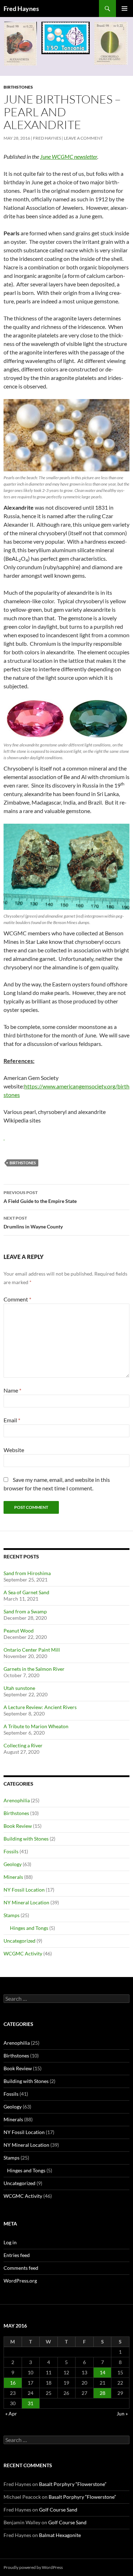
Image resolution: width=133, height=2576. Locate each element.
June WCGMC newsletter (69, 156)
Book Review (18, 1826)
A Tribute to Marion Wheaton (36, 1726)
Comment (17, 1299)
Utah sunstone (19, 1688)
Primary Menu (124, 9)
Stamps (12, 1915)
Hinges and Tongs (29, 1928)
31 (31, 2403)
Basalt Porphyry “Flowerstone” (73, 2484)
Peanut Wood (19, 1631)
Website (14, 1450)
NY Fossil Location (24, 1890)
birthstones (23, 1163)
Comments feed (21, 2268)
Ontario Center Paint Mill (32, 1650)
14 (102, 2372)
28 (102, 2393)
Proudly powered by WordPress (33, 2567)
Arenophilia (17, 1800)
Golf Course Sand (58, 2510)
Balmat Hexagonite (60, 2535)
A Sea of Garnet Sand (26, 1592)
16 (13, 2383)
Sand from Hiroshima (27, 1573)
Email (12, 1420)
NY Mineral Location (26, 1902)
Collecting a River (23, 1745)
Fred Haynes (21, 9)
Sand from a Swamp (25, 1611)
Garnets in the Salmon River (34, 1669)
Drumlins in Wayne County (33, 1222)
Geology (13, 1864)
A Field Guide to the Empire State (40, 1197)
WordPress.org (20, 2281)
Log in (10, 2242)
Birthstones (18, 87)
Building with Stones (26, 1839)
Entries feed (17, 2255)
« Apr (11, 2413)
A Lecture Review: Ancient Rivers (40, 1707)
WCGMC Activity (23, 1953)
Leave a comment (83, 138)
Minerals (13, 1877)
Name (12, 1390)
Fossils (11, 1851)
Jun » (122, 2413)
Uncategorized (20, 1941)
